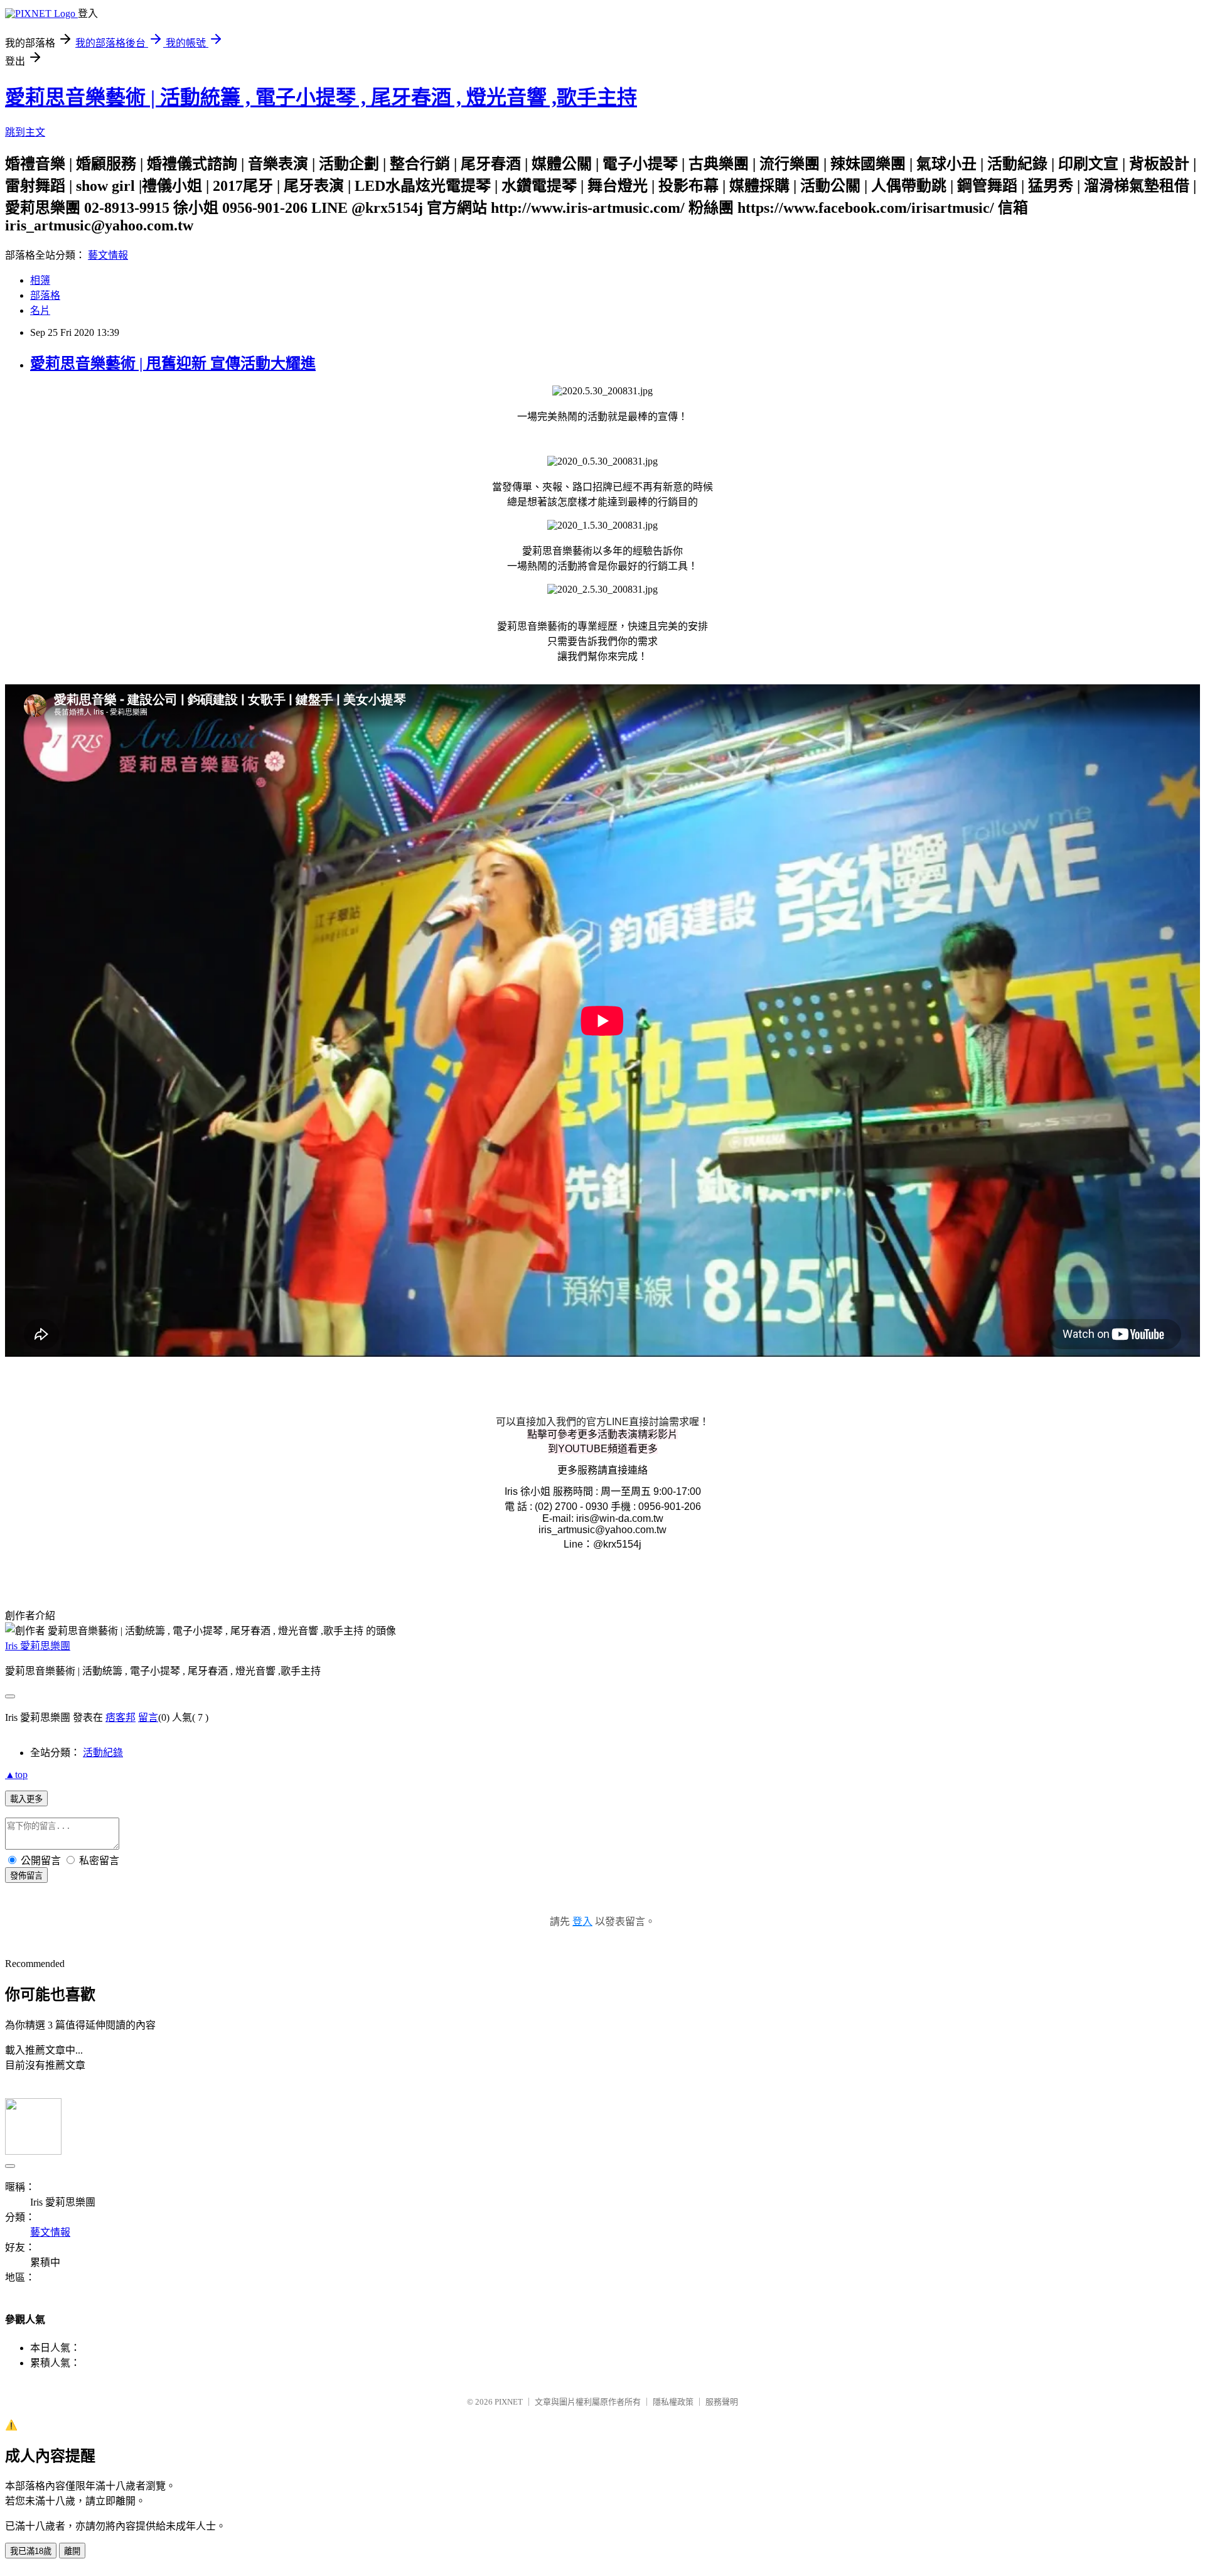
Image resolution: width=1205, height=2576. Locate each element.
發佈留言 (26, 1876)
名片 (40, 310)
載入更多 (26, 1799)
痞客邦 (120, 1717)
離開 (72, 2551)
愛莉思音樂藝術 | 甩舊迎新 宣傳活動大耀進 (173, 364)
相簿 (40, 280)
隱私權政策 (673, 2402)
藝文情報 (108, 255)
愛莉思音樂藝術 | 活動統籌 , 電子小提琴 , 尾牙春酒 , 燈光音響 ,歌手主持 (321, 97)
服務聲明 (722, 2402)
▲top (16, 1775)
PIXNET (509, 2402)
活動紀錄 (103, 1753)
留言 (148, 1717)
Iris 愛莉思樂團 (38, 1646)
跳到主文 (25, 132)
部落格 (45, 295)
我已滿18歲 (31, 2551)
